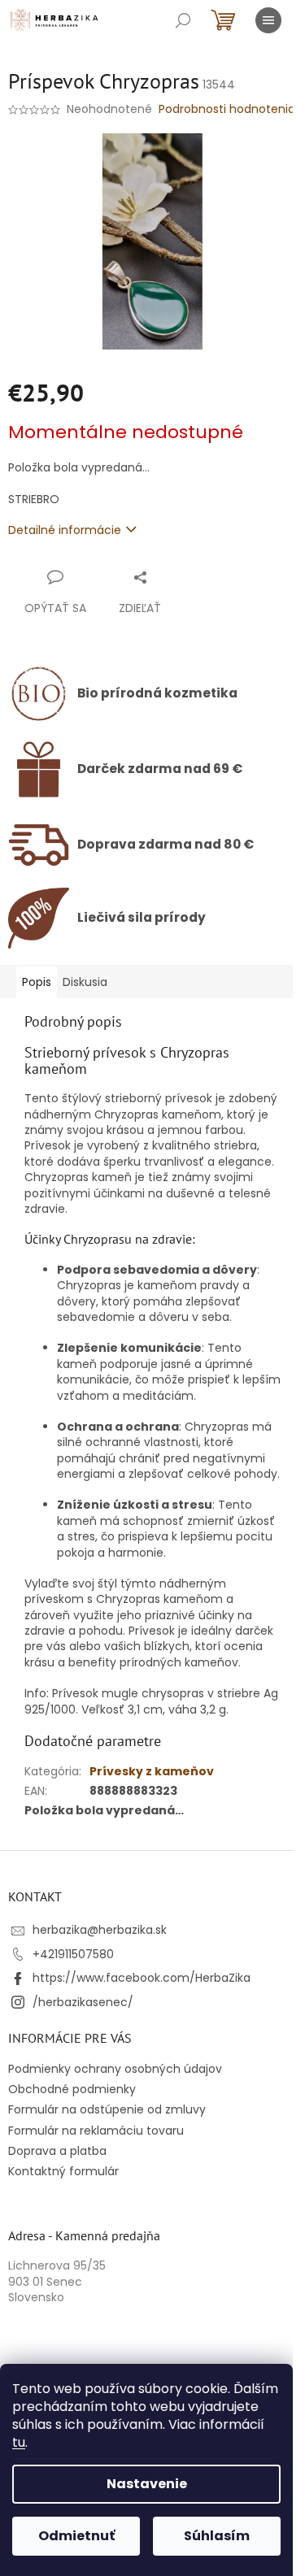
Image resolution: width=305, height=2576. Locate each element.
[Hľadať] (183, 20)
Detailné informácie (65, 530)
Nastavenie (147, 2484)
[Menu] (268, 20)
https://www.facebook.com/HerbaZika (142, 1978)
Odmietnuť (76, 2536)
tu (19, 2442)
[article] (152, 1358)
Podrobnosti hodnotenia (227, 109)
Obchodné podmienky (72, 2089)
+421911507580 (73, 1954)
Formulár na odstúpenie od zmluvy (107, 2109)
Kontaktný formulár (63, 2171)
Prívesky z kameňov (152, 1771)
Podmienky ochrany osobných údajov (115, 2069)
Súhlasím (217, 2536)
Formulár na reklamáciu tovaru (96, 2131)
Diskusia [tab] (85, 982)
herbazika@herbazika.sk (100, 1930)
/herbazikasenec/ (83, 2002)
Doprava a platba (57, 2151)
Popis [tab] (37, 982)
